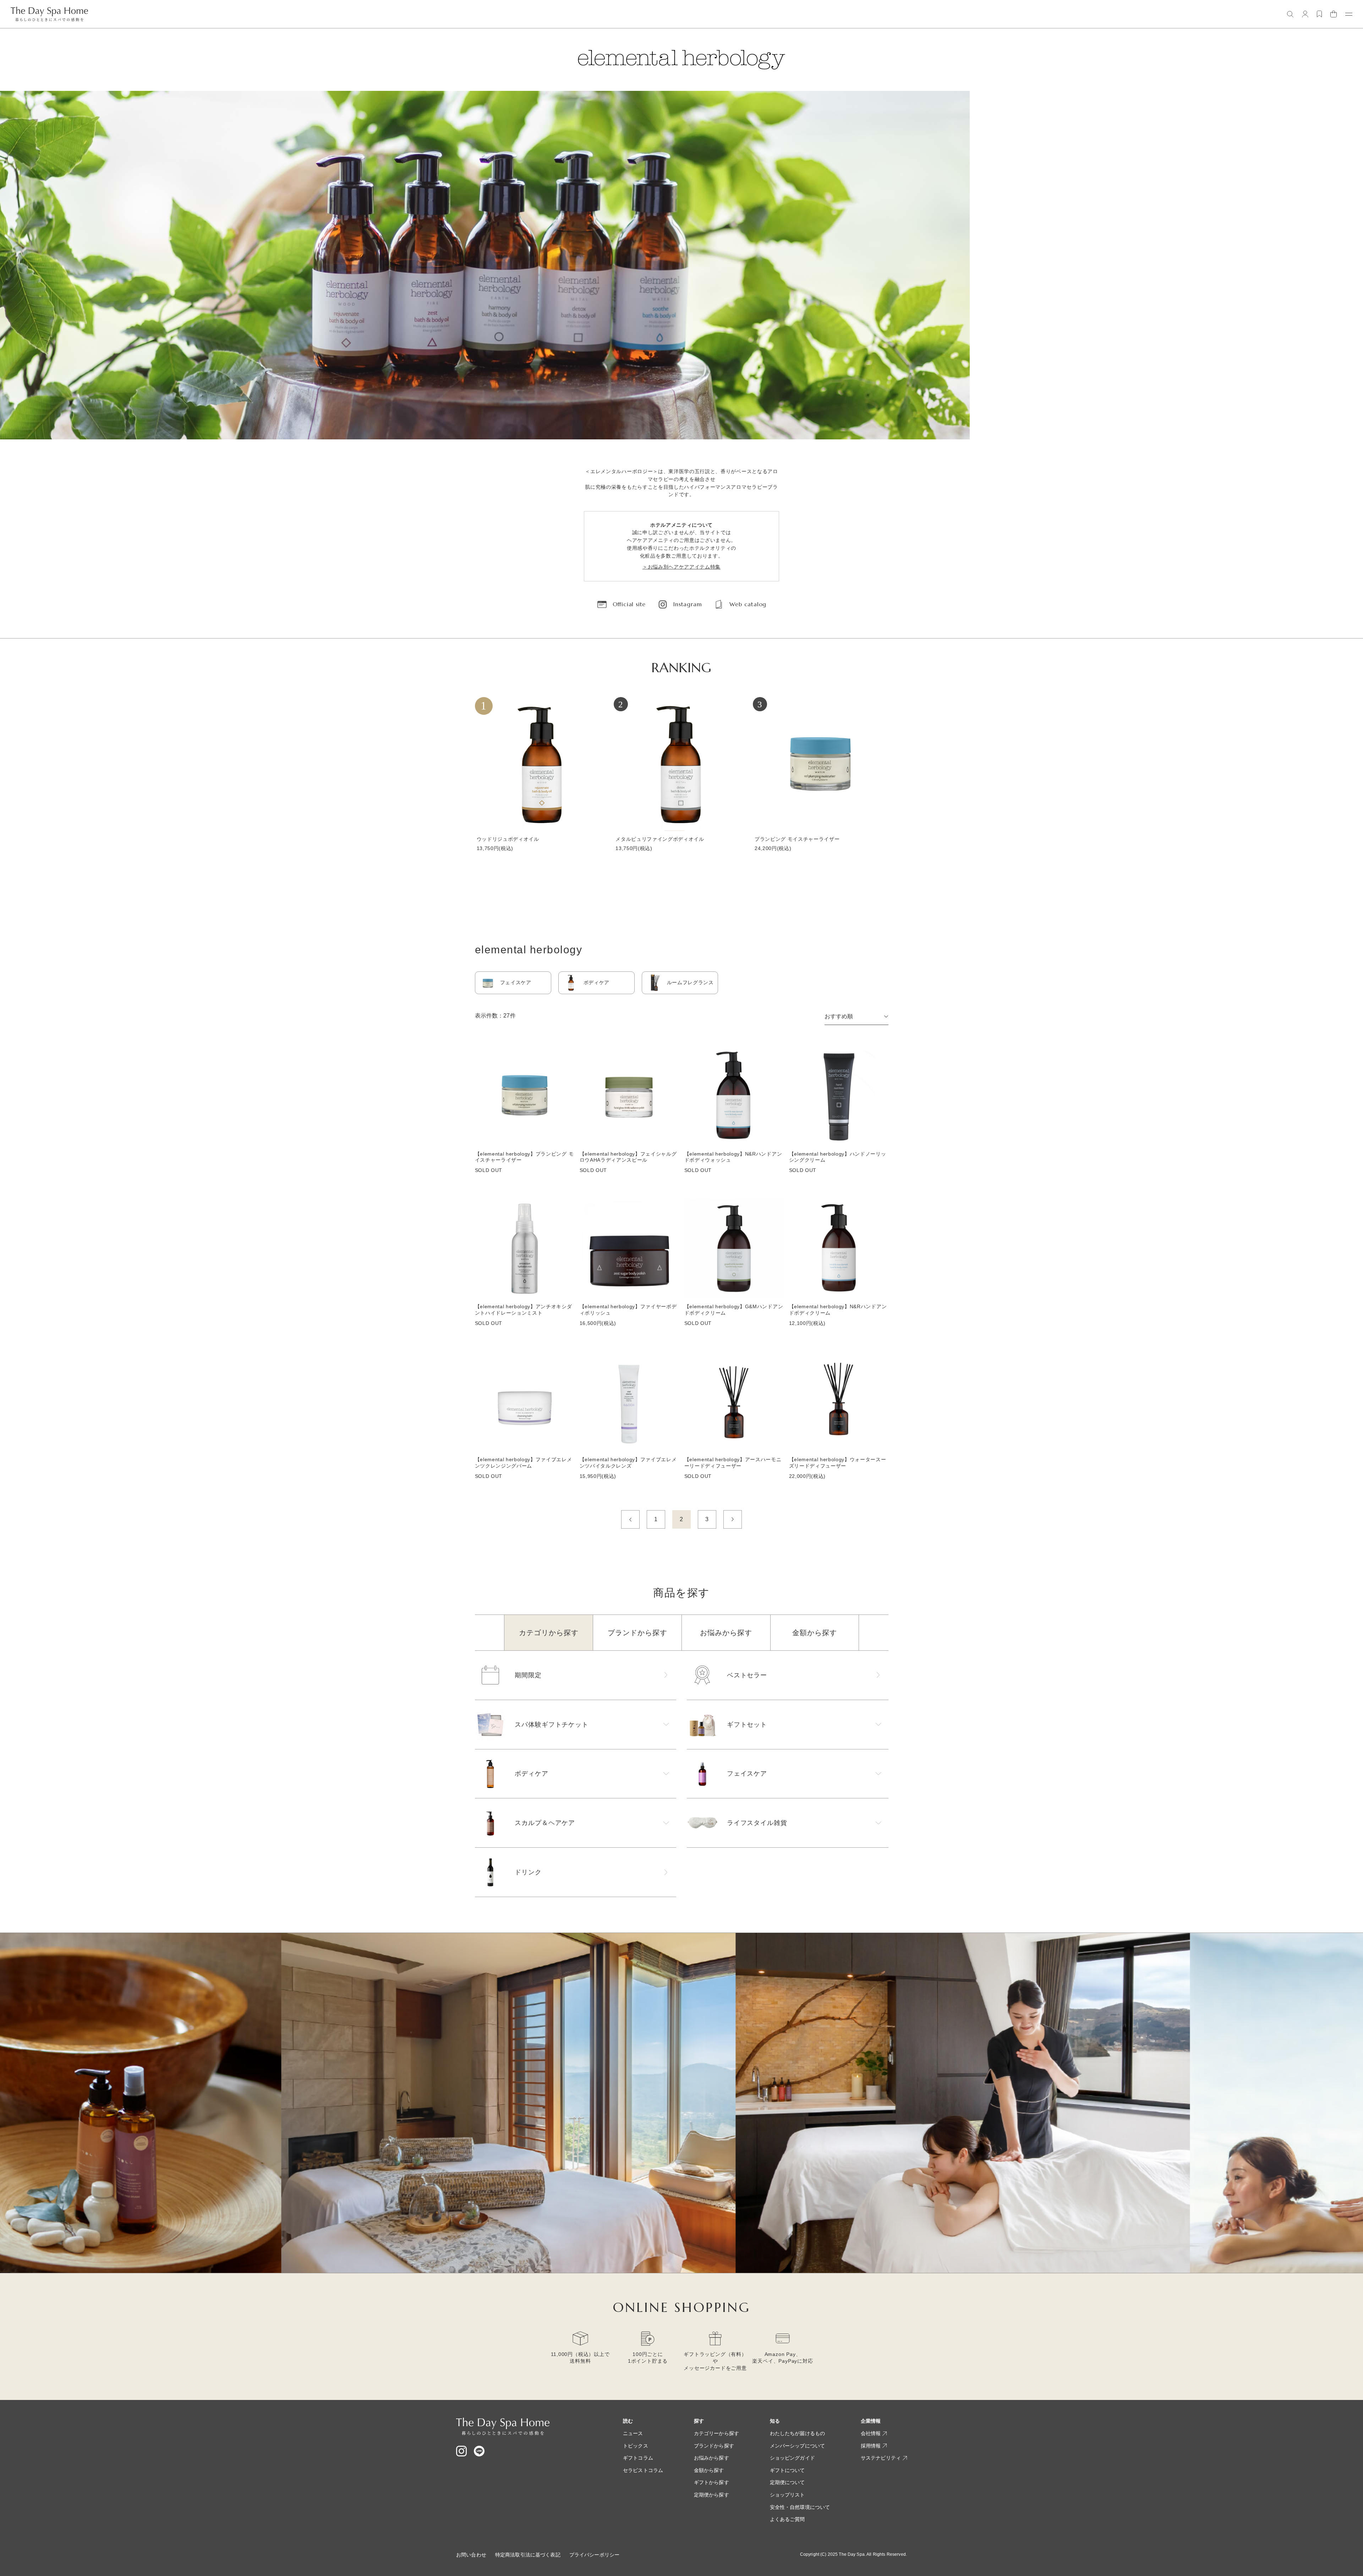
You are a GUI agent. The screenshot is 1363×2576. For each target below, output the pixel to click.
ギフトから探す (711, 2482)
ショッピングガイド (792, 2458)
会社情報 (871, 2433)
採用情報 (871, 2446)
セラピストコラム (643, 2470)
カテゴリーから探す (716, 2433)
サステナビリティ (881, 2458)
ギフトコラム (638, 2458)
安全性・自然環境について (800, 2507)
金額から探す (709, 2470)
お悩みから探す (711, 2458)
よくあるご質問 (787, 2519)
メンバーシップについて (798, 2446)
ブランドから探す (714, 2446)
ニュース (633, 2433)
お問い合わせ (471, 2555)
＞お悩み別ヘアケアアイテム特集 (681, 567)
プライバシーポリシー (594, 2555)
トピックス (636, 2446)
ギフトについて (787, 2470)
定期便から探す (711, 2495)
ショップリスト (787, 2495)
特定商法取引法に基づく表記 (528, 2555)
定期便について (787, 2482)
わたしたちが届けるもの (798, 2433)
